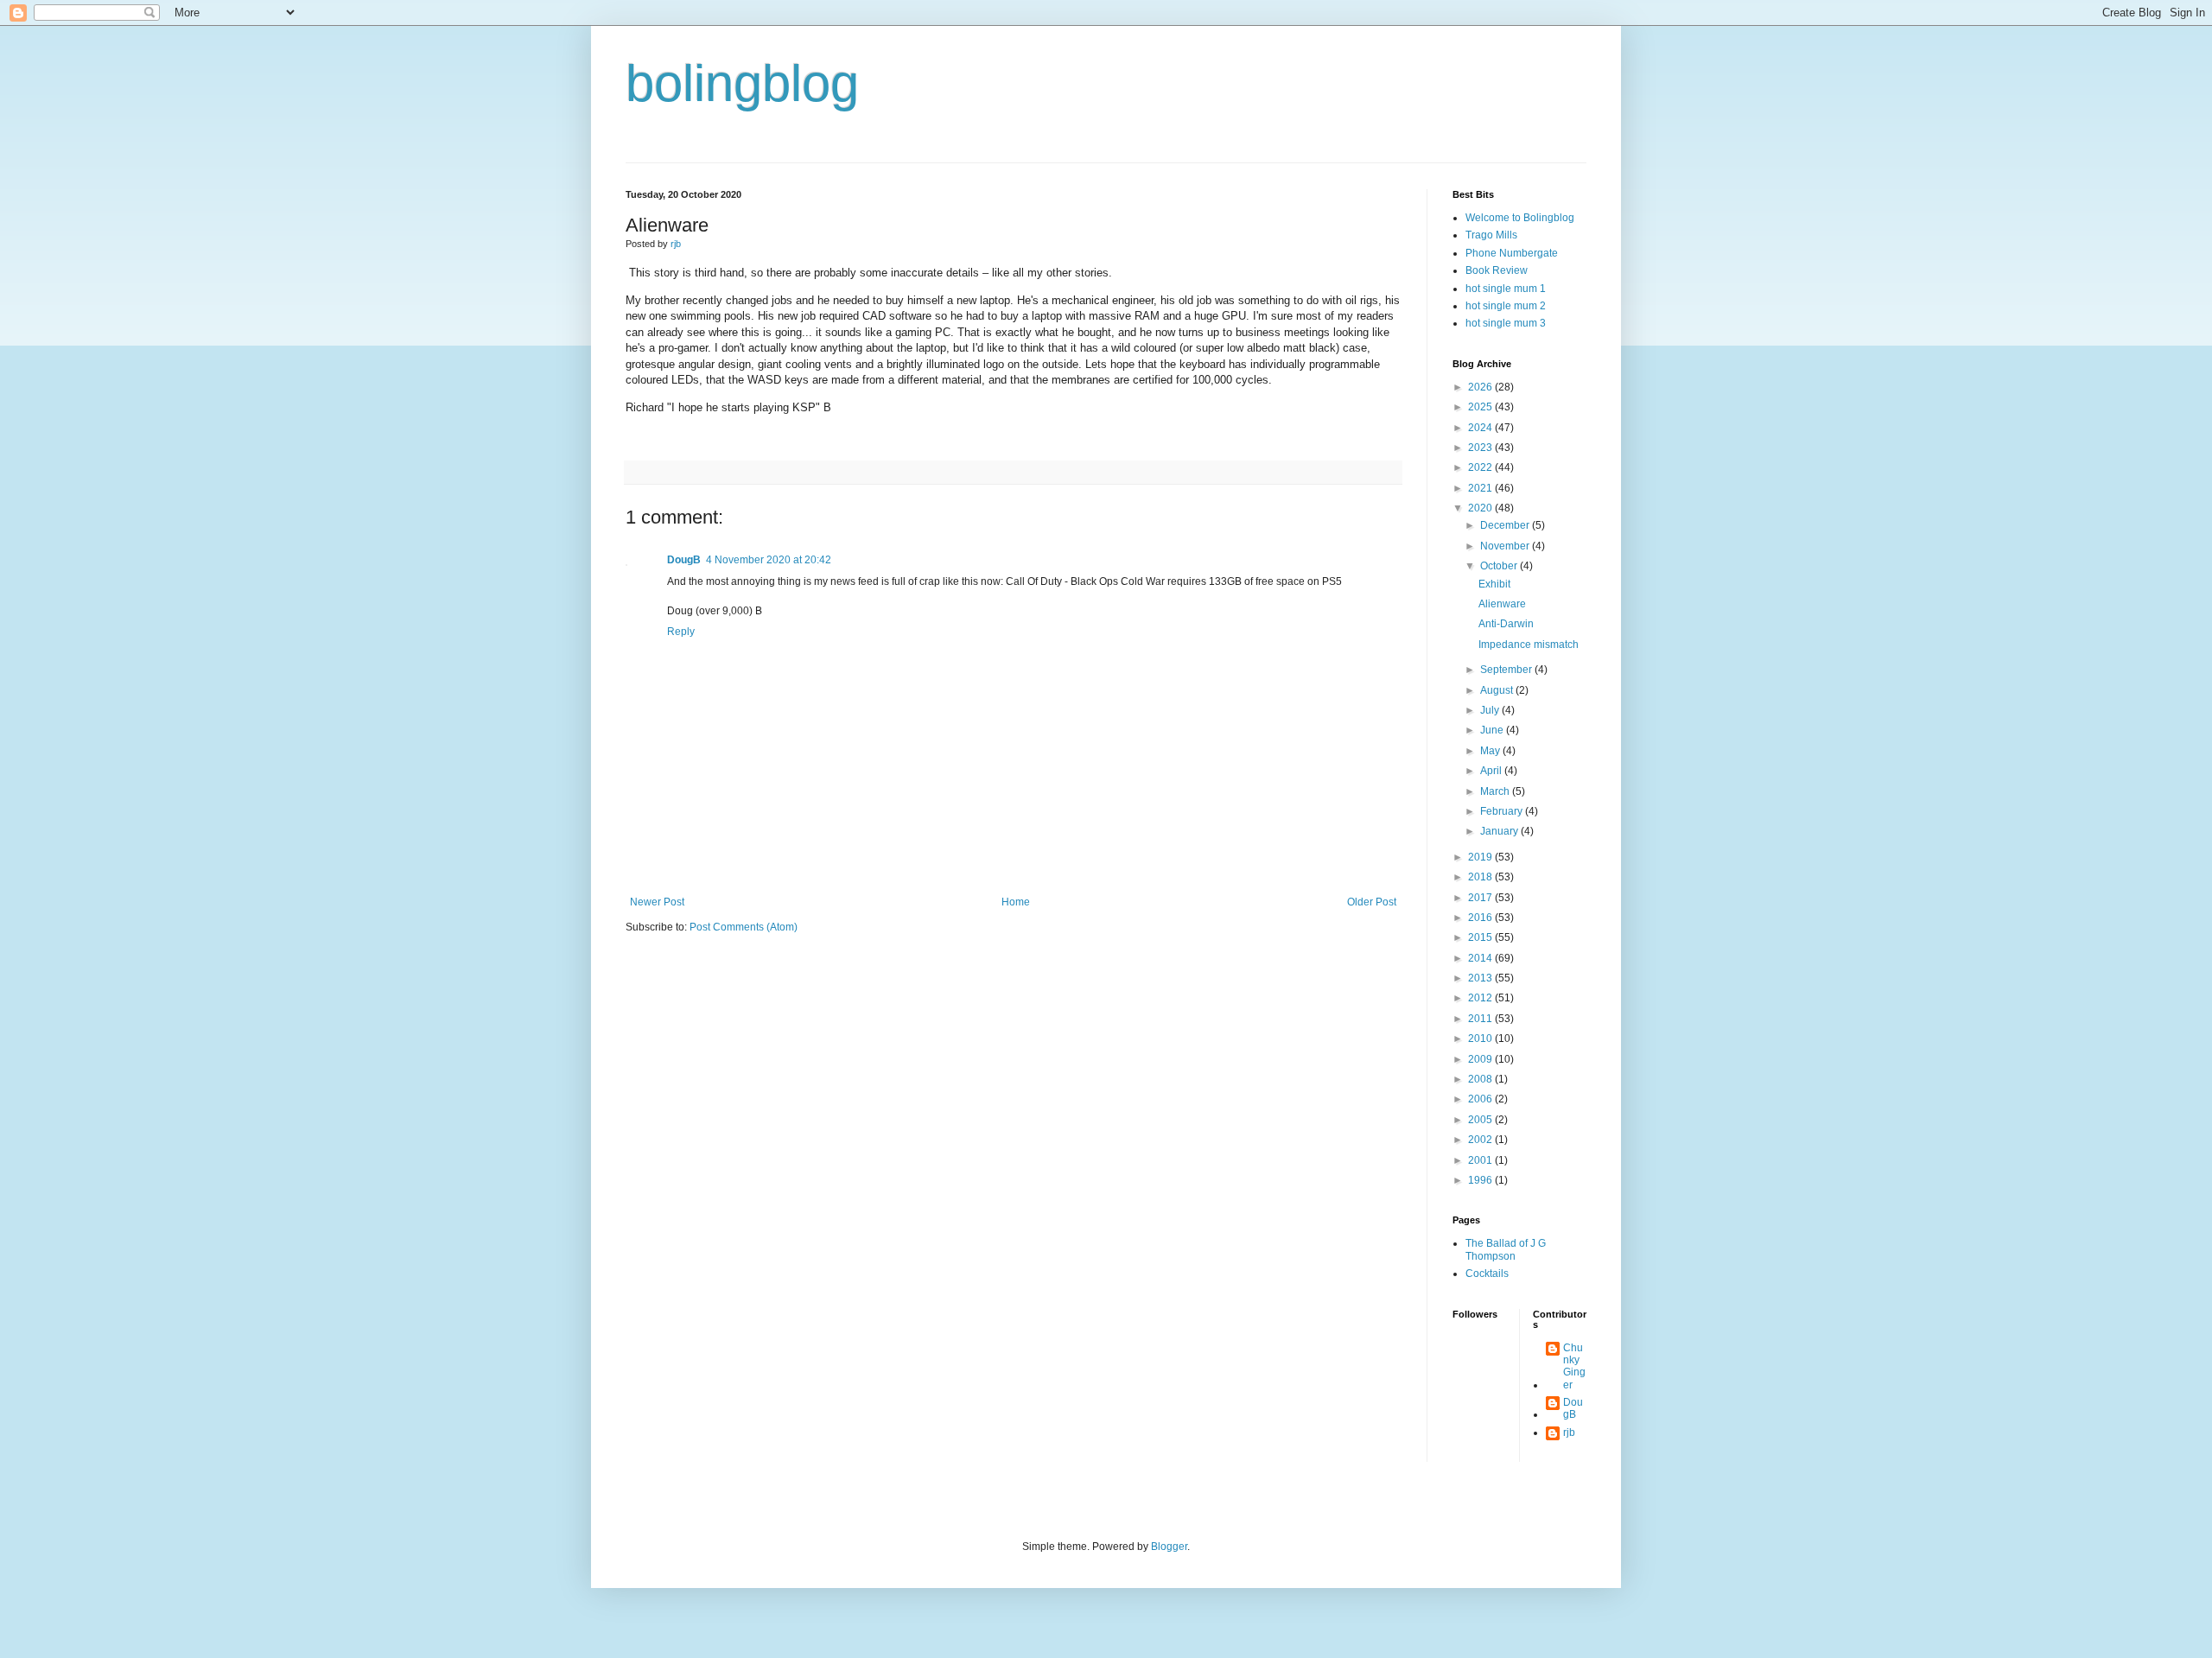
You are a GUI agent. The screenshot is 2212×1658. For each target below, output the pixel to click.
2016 (1481, 918)
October (1500, 566)
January (1500, 831)
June (1493, 730)
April (1492, 771)
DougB (684, 560)
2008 (1481, 1079)
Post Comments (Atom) (744, 927)
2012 (1481, 998)
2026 (1481, 387)
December (1506, 525)
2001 (1481, 1160)
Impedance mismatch (1529, 645)
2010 (1481, 1039)
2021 (1481, 488)
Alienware (1502, 604)
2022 (1481, 467)
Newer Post (657, 902)
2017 (1481, 898)
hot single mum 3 (1506, 323)
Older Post (1372, 902)
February (1503, 811)
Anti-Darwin (1506, 624)
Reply (681, 632)
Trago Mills (1491, 235)
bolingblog (742, 83)
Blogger (1169, 1547)
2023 (1481, 448)
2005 (1481, 1120)
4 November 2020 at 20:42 (769, 560)
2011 (1481, 1019)
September (1507, 670)
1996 (1481, 1180)
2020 (1481, 508)
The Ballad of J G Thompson (1506, 1249)
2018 (1481, 877)
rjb (1569, 1432)
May (1491, 751)
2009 (1481, 1059)
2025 (1481, 407)
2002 (1481, 1140)
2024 (1481, 428)
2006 (1481, 1099)
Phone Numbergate (1512, 253)
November (1506, 546)
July (1491, 710)
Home (1016, 902)
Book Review (1497, 270)
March (1496, 791)
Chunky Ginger (1574, 1366)
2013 (1481, 978)
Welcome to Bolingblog (1520, 218)
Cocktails (1487, 1274)
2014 (1481, 958)
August (1498, 690)
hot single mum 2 (1506, 306)
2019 (1481, 857)
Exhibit (1494, 584)
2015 (1481, 937)
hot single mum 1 (1506, 289)
